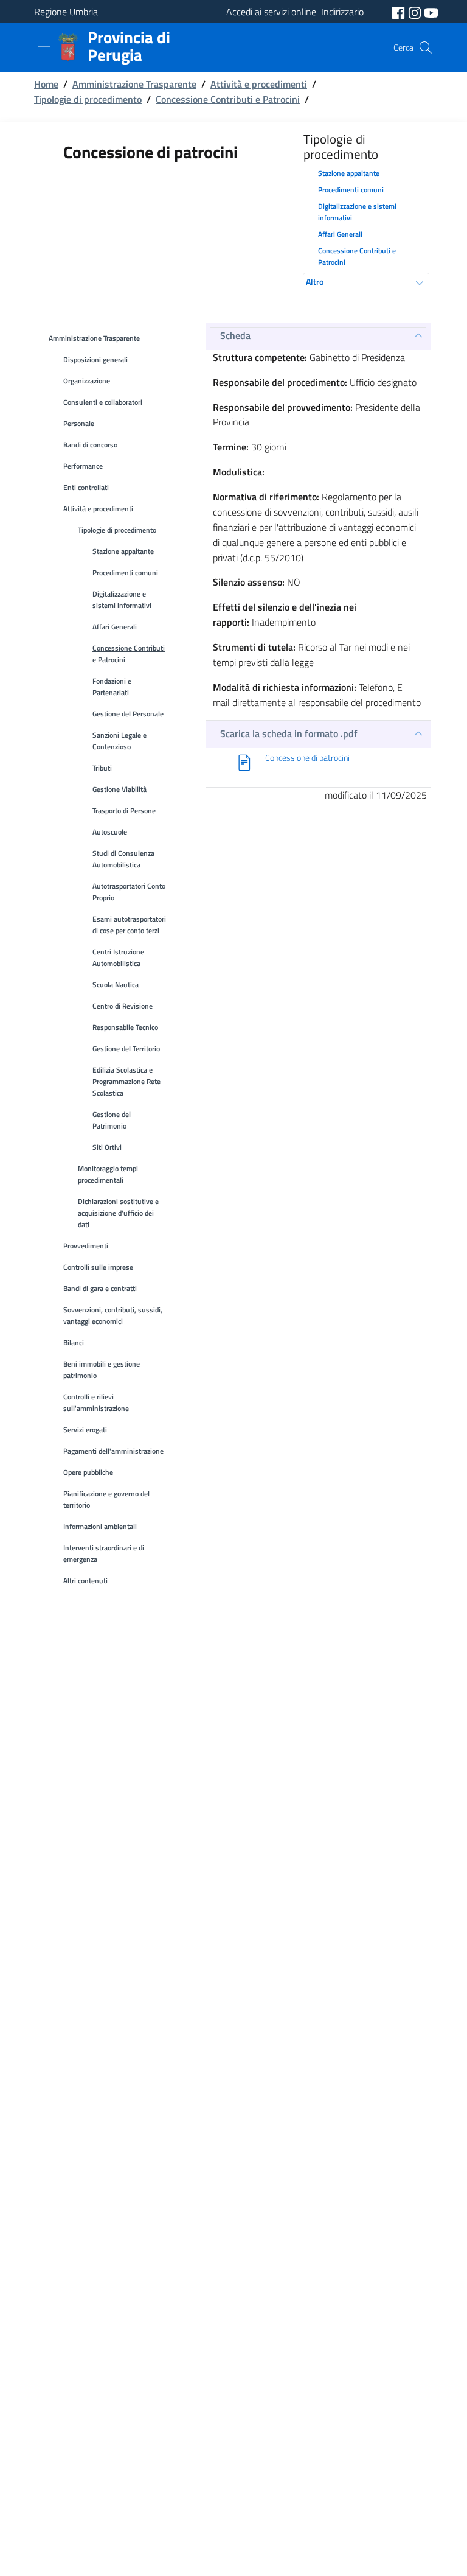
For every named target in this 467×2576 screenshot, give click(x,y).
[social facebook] (400, 12)
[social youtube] (431, 12)
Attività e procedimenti (259, 84)
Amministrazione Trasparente (134, 84)
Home (46, 84)
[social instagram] (416, 12)
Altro (315, 282)
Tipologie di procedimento (88, 99)
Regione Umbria (66, 12)
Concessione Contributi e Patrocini (228, 99)
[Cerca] (426, 47)
